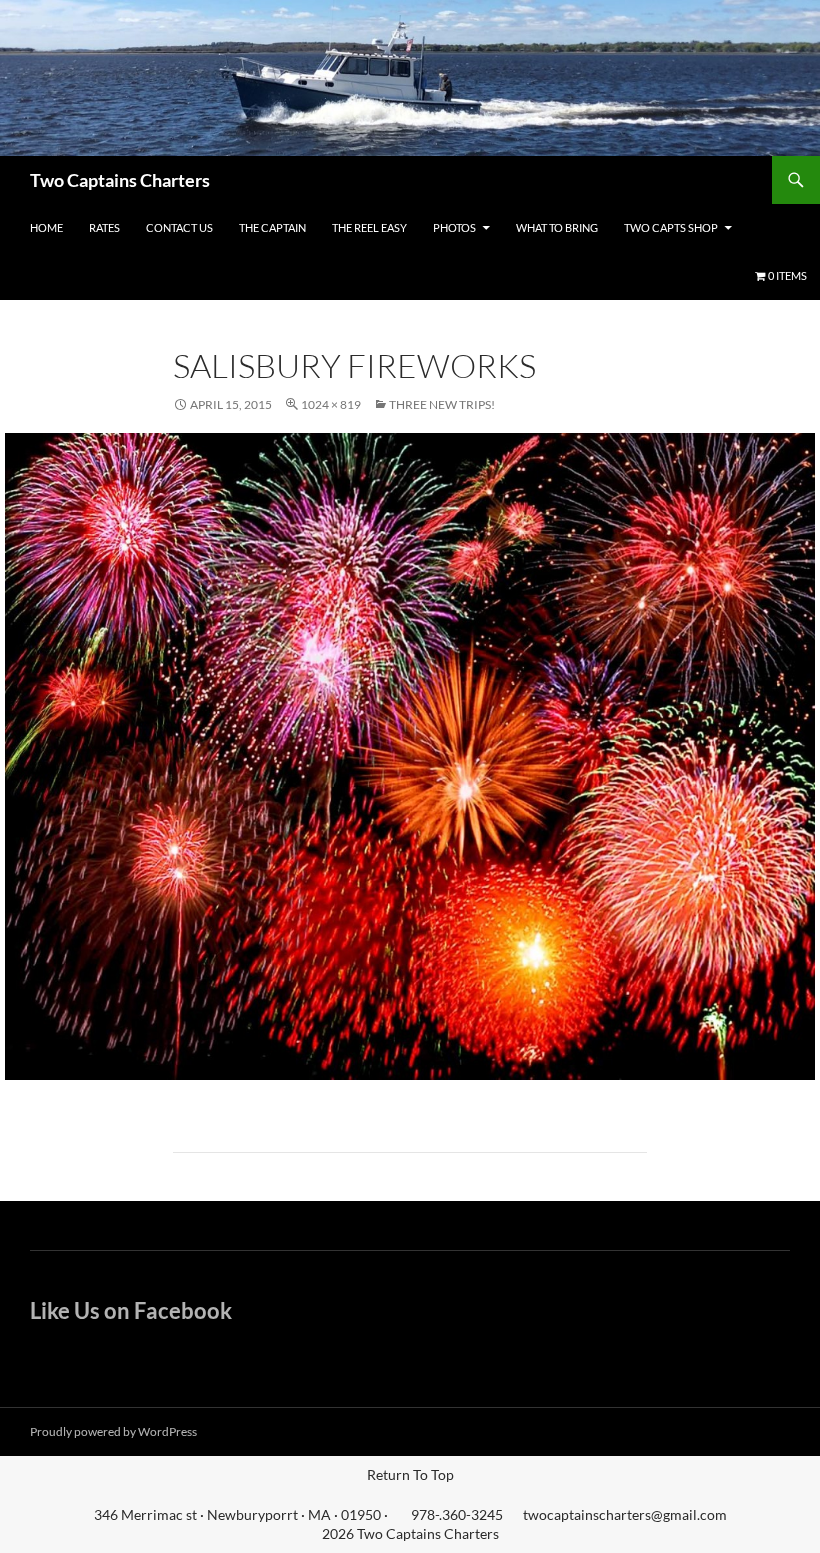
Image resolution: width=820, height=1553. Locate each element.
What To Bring (557, 227)
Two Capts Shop (671, 227)
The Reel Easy (369, 227)
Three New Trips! (442, 404)
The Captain (272, 227)
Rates (104, 227)
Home (46, 227)
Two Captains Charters (120, 180)
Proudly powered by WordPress (113, 1431)
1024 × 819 (331, 404)
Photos (454, 227)
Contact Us (179, 227)
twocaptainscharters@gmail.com (625, 1514)
